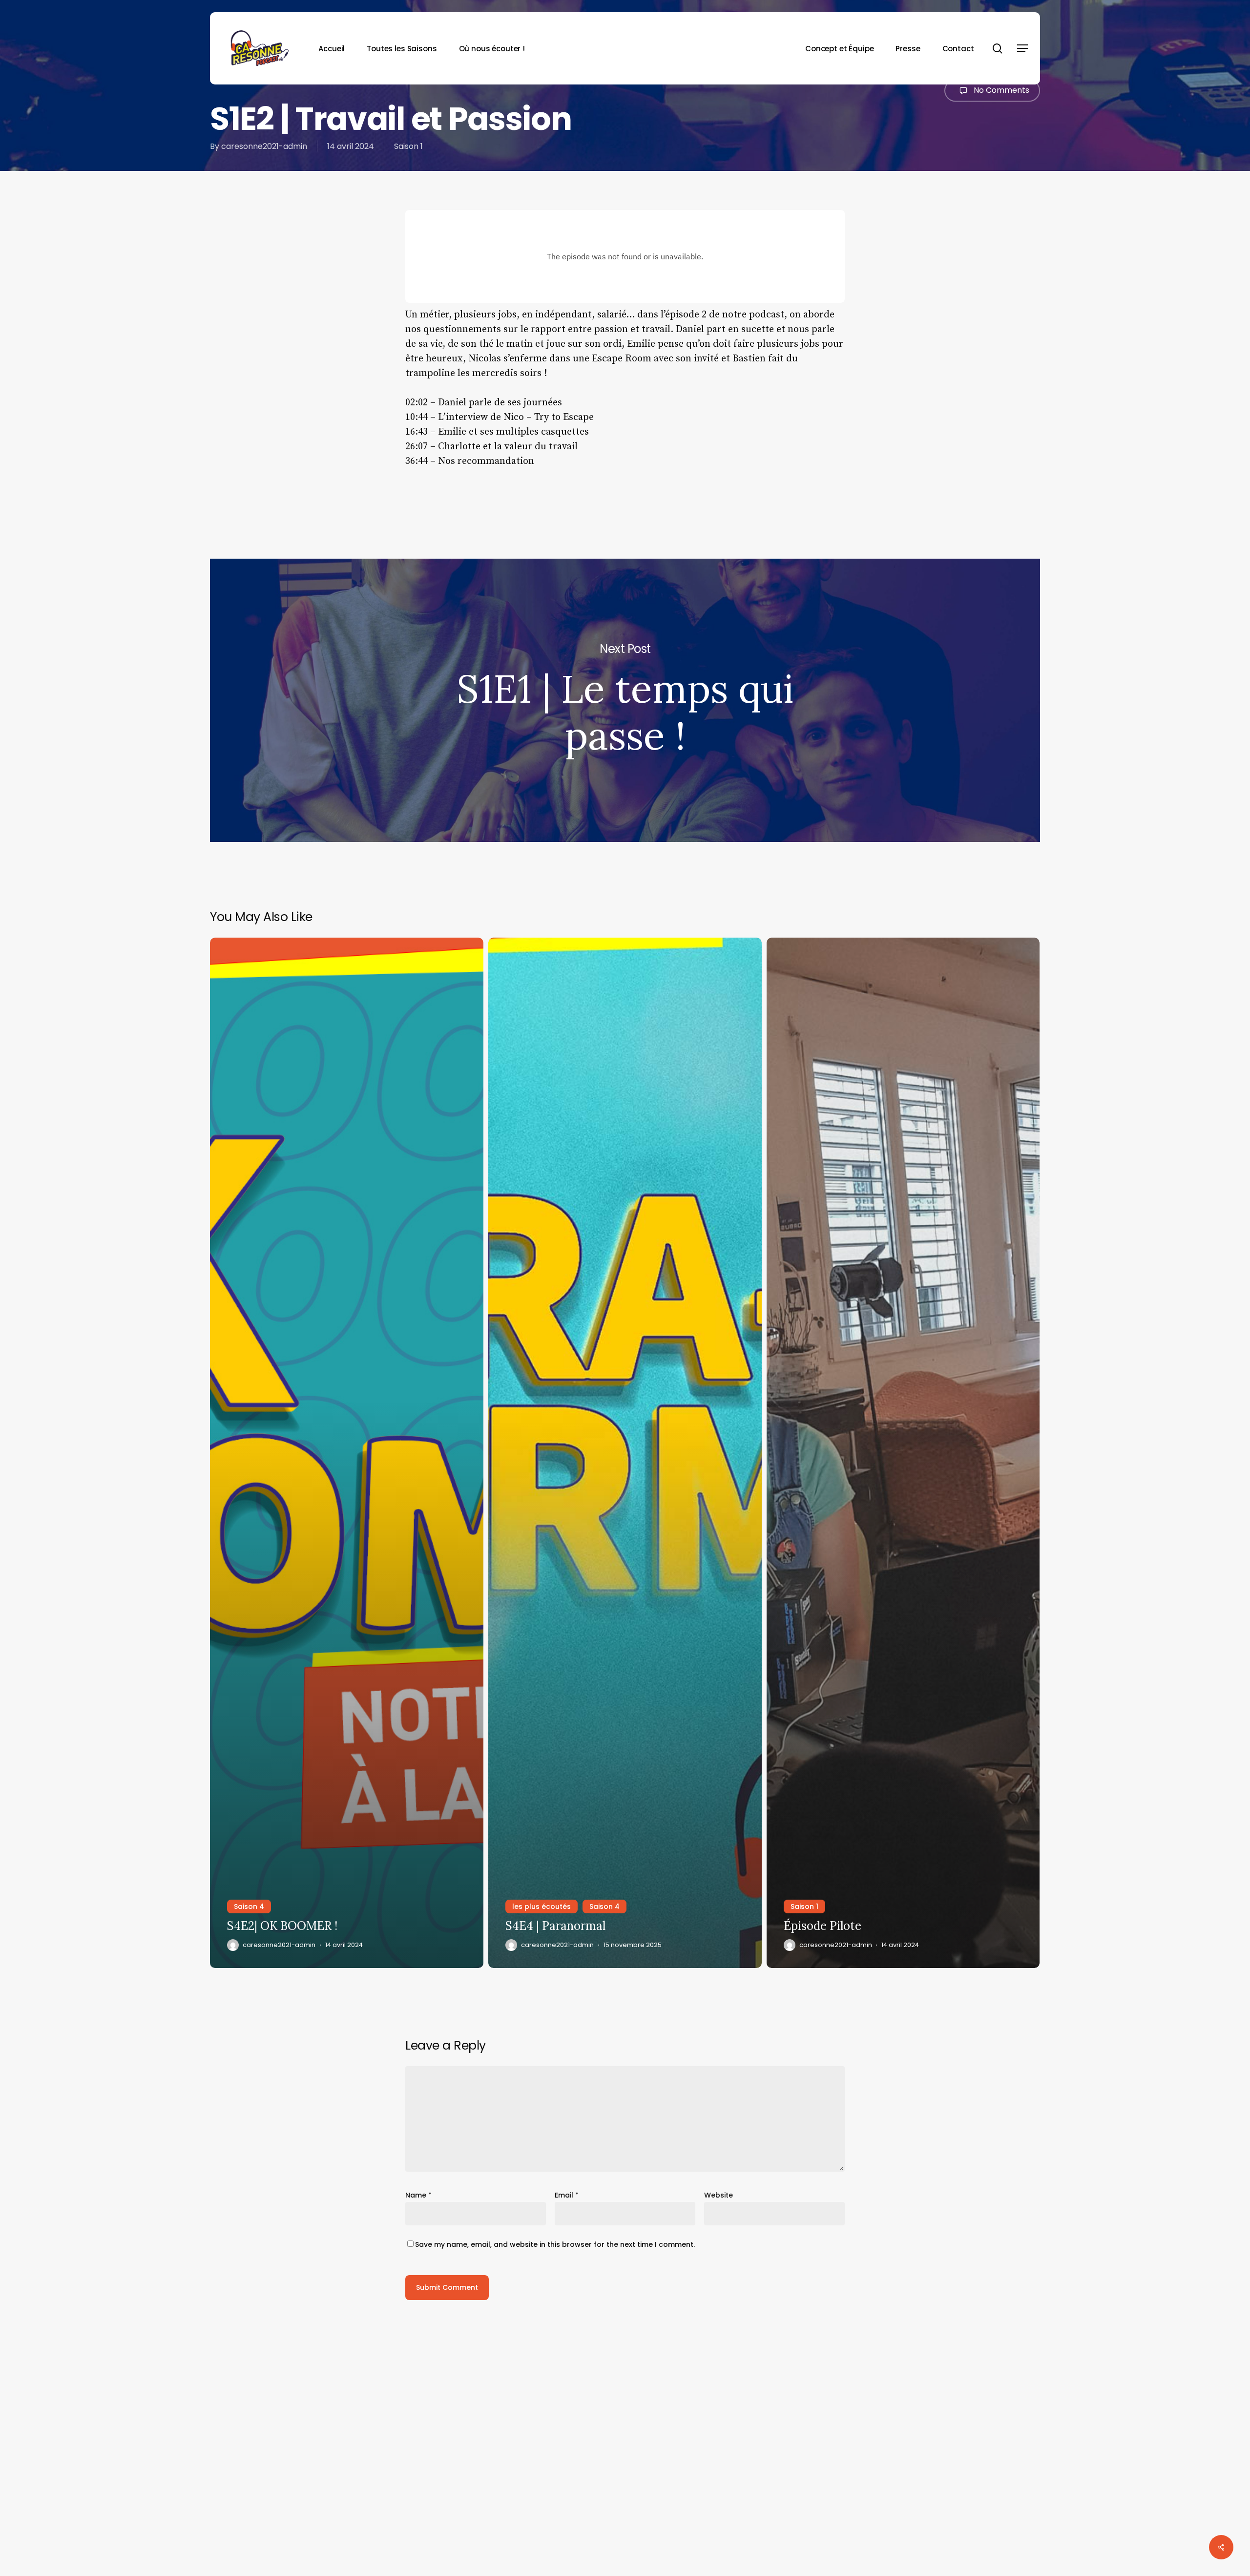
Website (719, 2195)
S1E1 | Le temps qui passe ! (625, 700)
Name (418, 2195)
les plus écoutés (542, 1906)
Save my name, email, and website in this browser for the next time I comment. (555, 2244)
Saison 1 (408, 146)
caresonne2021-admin (264, 146)
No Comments (1000, 90)
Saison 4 (249, 1906)
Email (567, 2195)
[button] (1022, 49)
